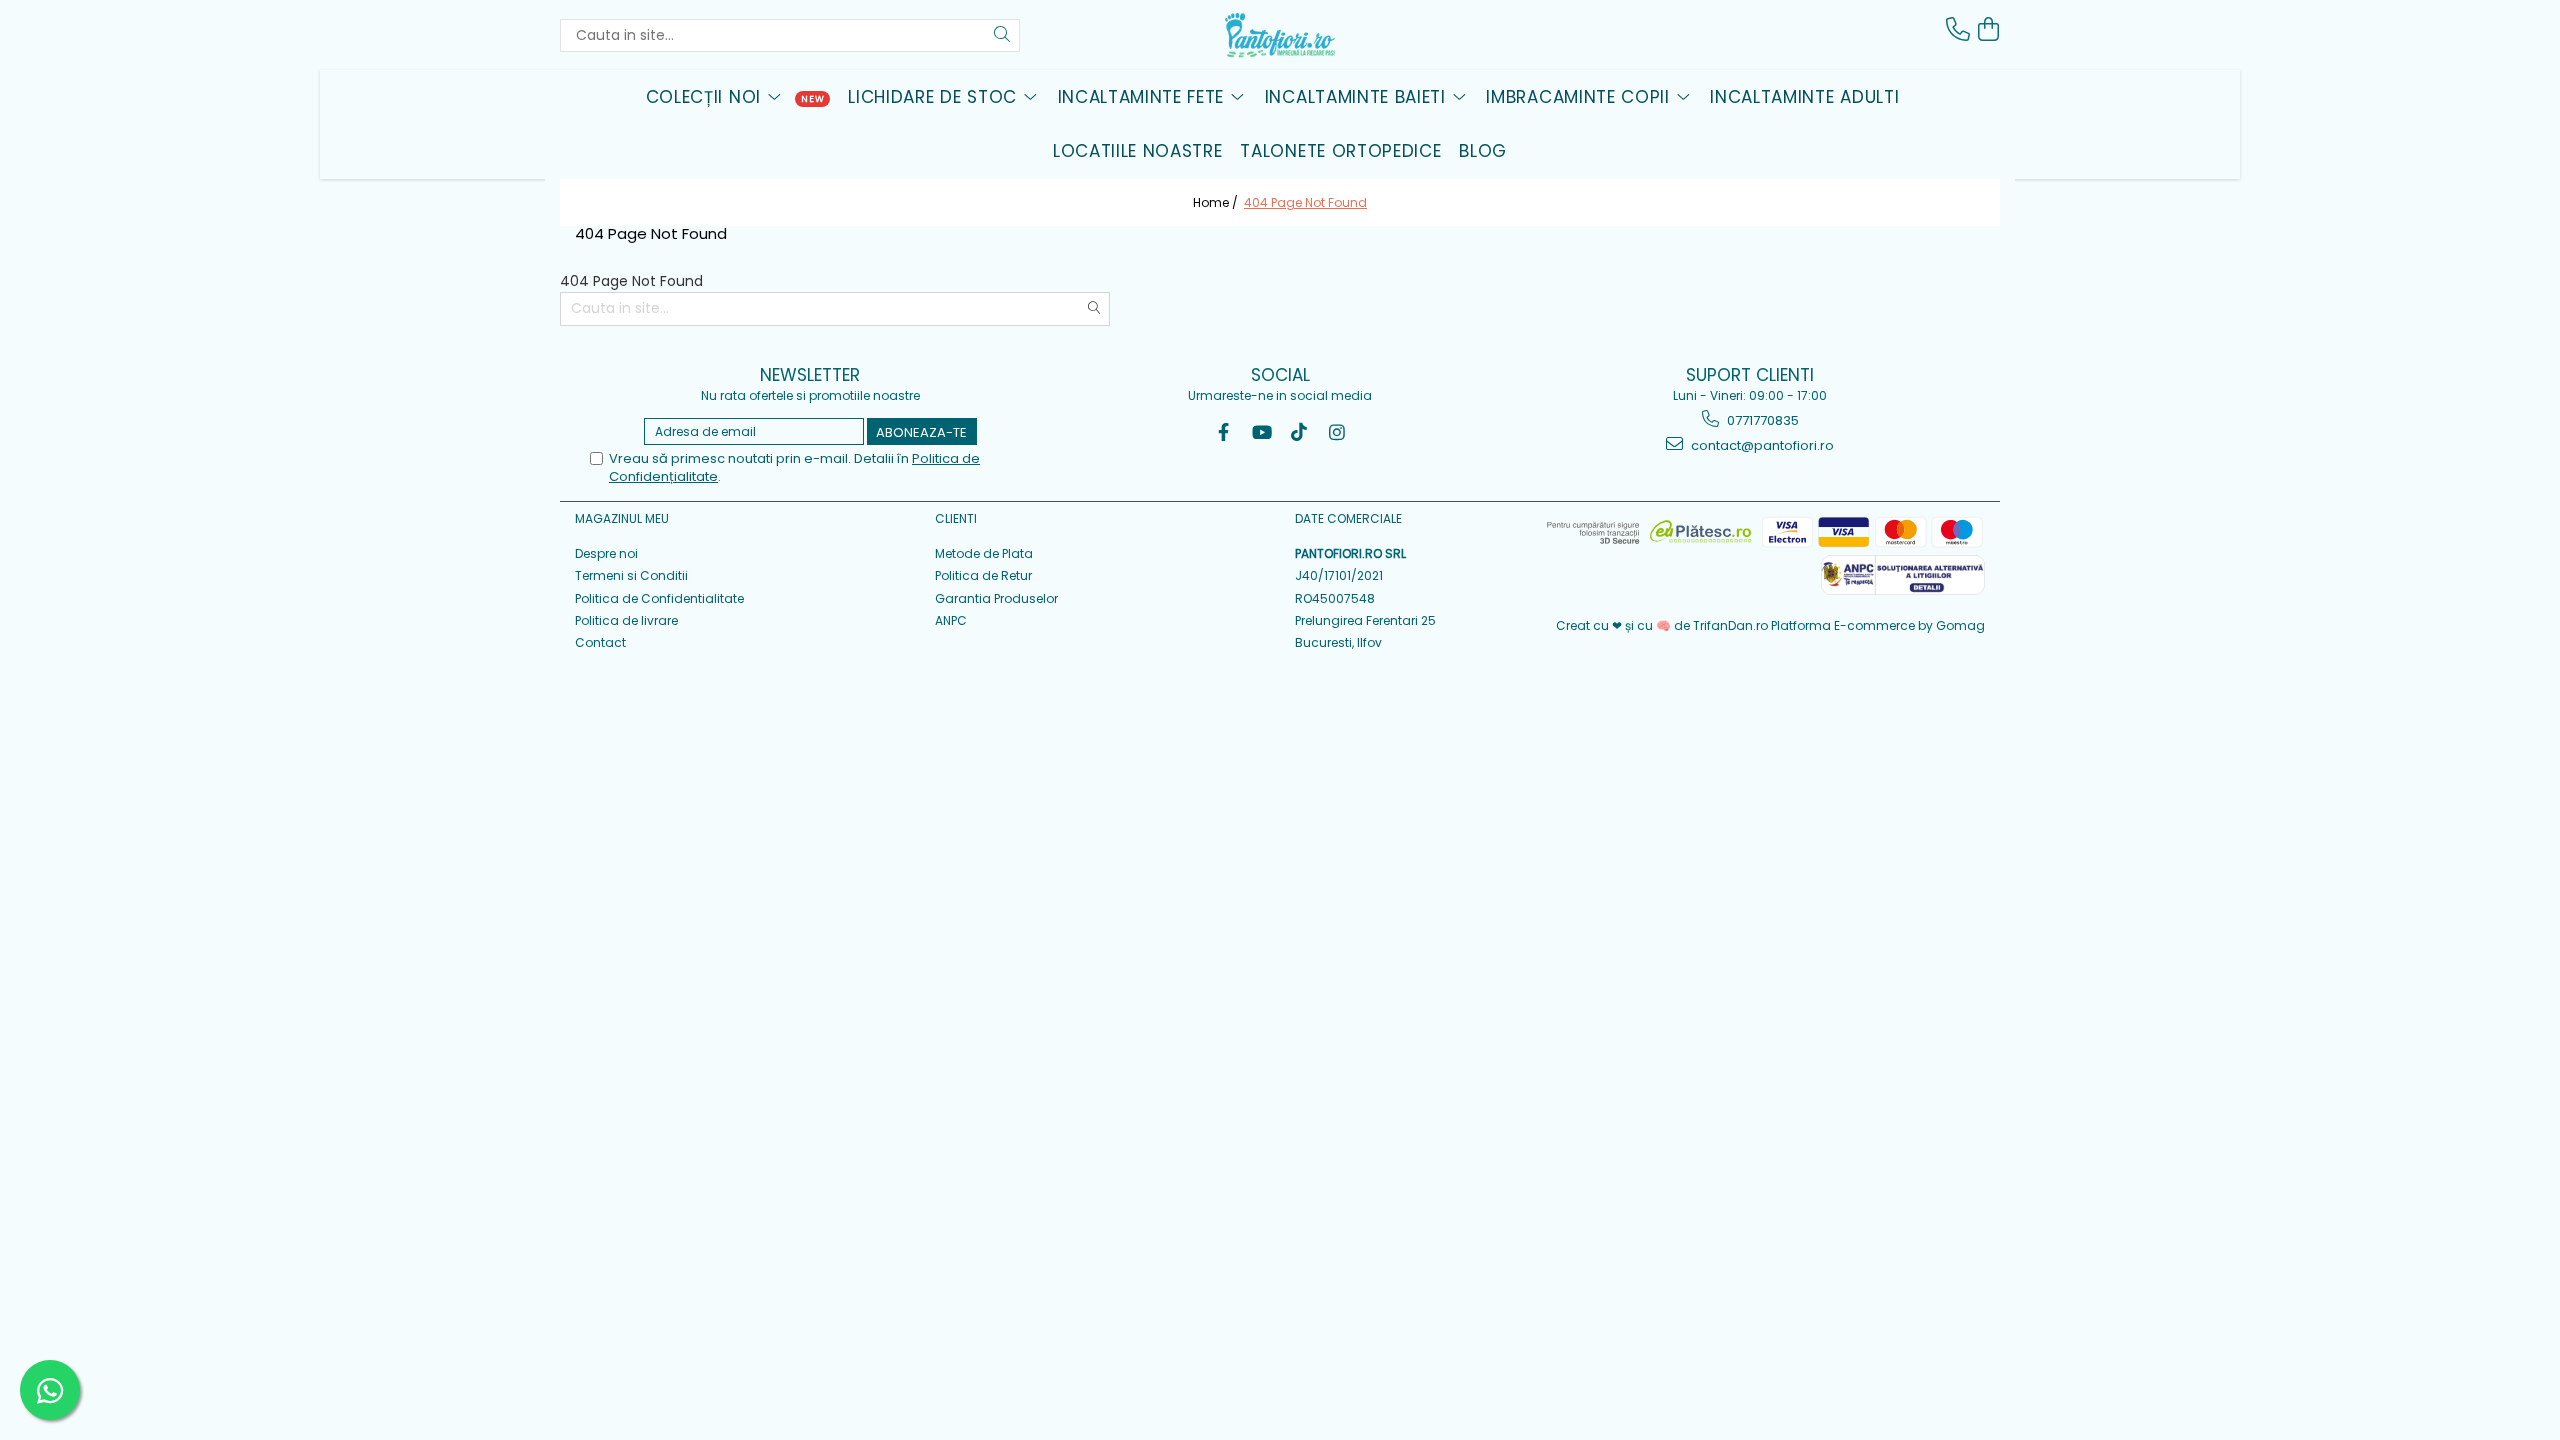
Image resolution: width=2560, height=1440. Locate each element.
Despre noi (606, 553)
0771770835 (1761, 420)
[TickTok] (1299, 432)
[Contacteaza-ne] (1958, 29)
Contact (600, 642)
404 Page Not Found (1305, 202)
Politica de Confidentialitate (659, 598)
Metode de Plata (984, 553)
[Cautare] (1002, 35)
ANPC (951, 620)
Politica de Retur (983, 575)
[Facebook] (1223, 432)
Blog (1483, 151)
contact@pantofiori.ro (1761, 445)
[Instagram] (1337, 432)
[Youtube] (1261, 432)
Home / (1217, 202)
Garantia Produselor (996, 598)
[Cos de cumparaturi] (1988, 29)
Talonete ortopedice (1340, 151)
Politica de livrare (626, 620)
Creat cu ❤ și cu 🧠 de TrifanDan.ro (1663, 625)
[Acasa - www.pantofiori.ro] (1280, 35)
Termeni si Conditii (631, 575)
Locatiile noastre (1138, 151)
